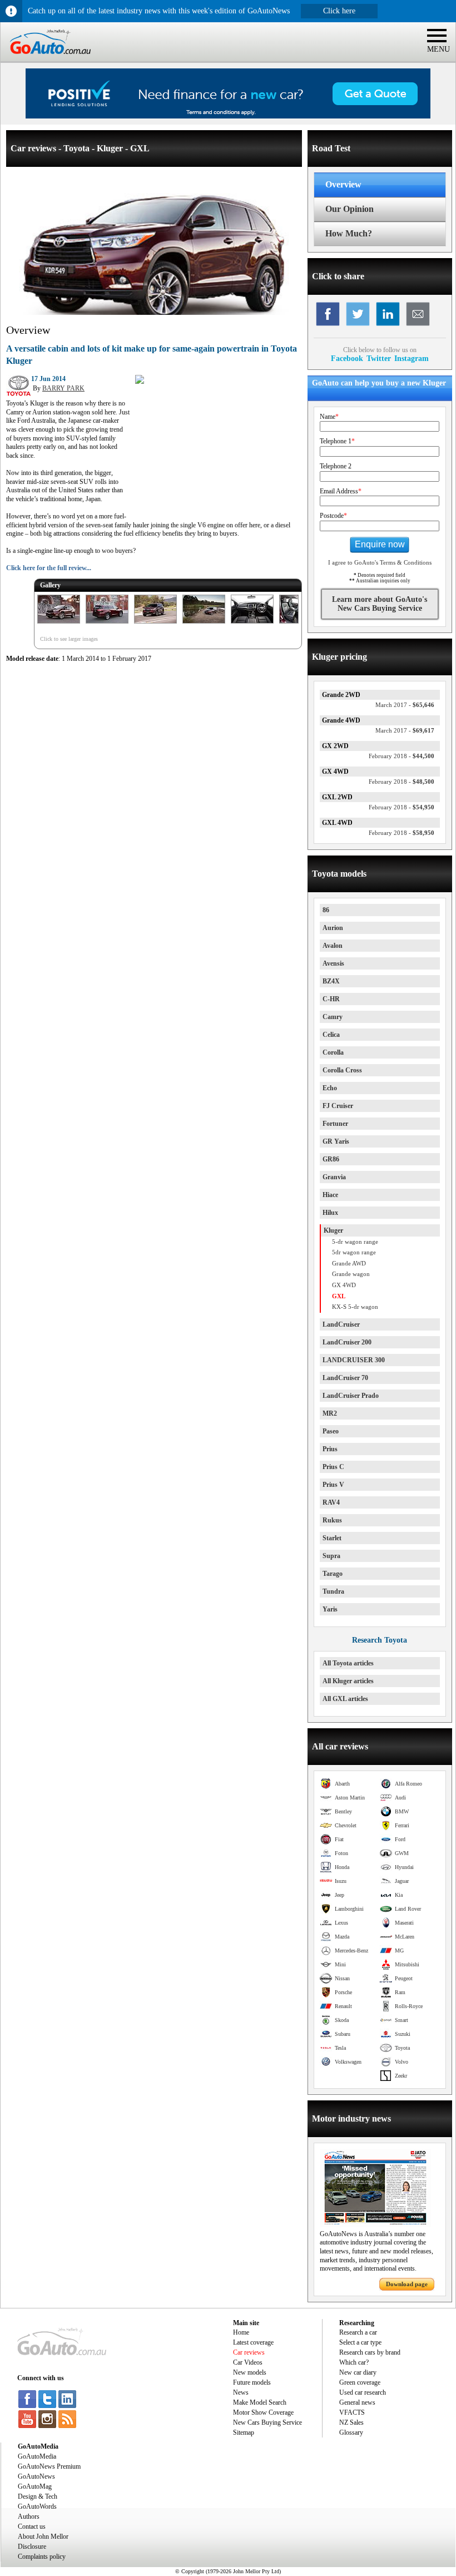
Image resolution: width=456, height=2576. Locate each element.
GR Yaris (336, 1141)
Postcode (333, 516)
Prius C (333, 1467)
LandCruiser (341, 1324)
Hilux (330, 1213)
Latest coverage (253, 2342)
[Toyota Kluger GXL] (59, 624)
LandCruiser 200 (347, 1342)
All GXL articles (345, 1699)
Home (241, 2332)
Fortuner (335, 1124)
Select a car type (360, 2342)
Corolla (333, 1052)
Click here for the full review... (49, 568)
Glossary (351, 2432)
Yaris (330, 1609)
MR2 (330, 1413)
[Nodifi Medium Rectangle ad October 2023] (140, 382)
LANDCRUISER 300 (354, 1360)
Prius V (333, 1485)
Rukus (332, 1520)
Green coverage (360, 2382)
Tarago (333, 1574)
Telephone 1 (337, 441)
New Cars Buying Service (267, 2422)
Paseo (331, 1431)
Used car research (363, 2392)
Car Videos (248, 2362)
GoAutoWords (37, 2506)
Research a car (358, 2332)
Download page (407, 2284)
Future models (252, 2382)
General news (357, 2402)
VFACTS (352, 2412)
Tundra (333, 1591)
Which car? (354, 2362)
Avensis (333, 963)
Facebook (347, 358)
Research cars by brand (370, 2352)
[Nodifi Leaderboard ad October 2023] (228, 116)
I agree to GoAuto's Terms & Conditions (380, 562)
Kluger (333, 1230)
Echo (330, 1088)
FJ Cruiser (338, 1106)
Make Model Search (260, 2402)
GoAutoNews (36, 2476)
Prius (330, 1449)
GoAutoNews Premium (49, 2466)
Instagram (412, 358)
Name (329, 417)
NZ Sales (351, 2422)
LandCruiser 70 (345, 1378)
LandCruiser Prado (351, 1396)
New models (250, 2372)
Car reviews (249, 2352)
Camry (333, 1017)
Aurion (333, 928)
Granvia (334, 1177)
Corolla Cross (342, 1070)
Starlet (332, 1538)
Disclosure (32, 2547)
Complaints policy (42, 2557)
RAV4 (331, 1502)
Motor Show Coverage (263, 2412)
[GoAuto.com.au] (46, 59)
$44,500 (402, 756)
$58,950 (402, 833)
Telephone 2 (336, 466)
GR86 (331, 1159)
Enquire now (380, 544)
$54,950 (402, 807)
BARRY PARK (63, 388)
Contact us (32, 2526)
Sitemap (244, 2432)
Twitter (379, 358)
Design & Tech (38, 2496)
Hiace (330, 1195)
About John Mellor (43, 2537)
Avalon (333, 946)
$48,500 (402, 782)
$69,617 (405, 730)
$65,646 (405, 705)
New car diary (358, 2372)
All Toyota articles (348, 1663)
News (241, 2392)
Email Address (341, 491)
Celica (331, 1035)
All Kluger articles (348, 1681)
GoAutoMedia (37, 2456)
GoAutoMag (35, 2486)
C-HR (331, 999)
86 (326, 910)
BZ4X (331, 981)
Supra (331, 1556)
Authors (29, 2516)
